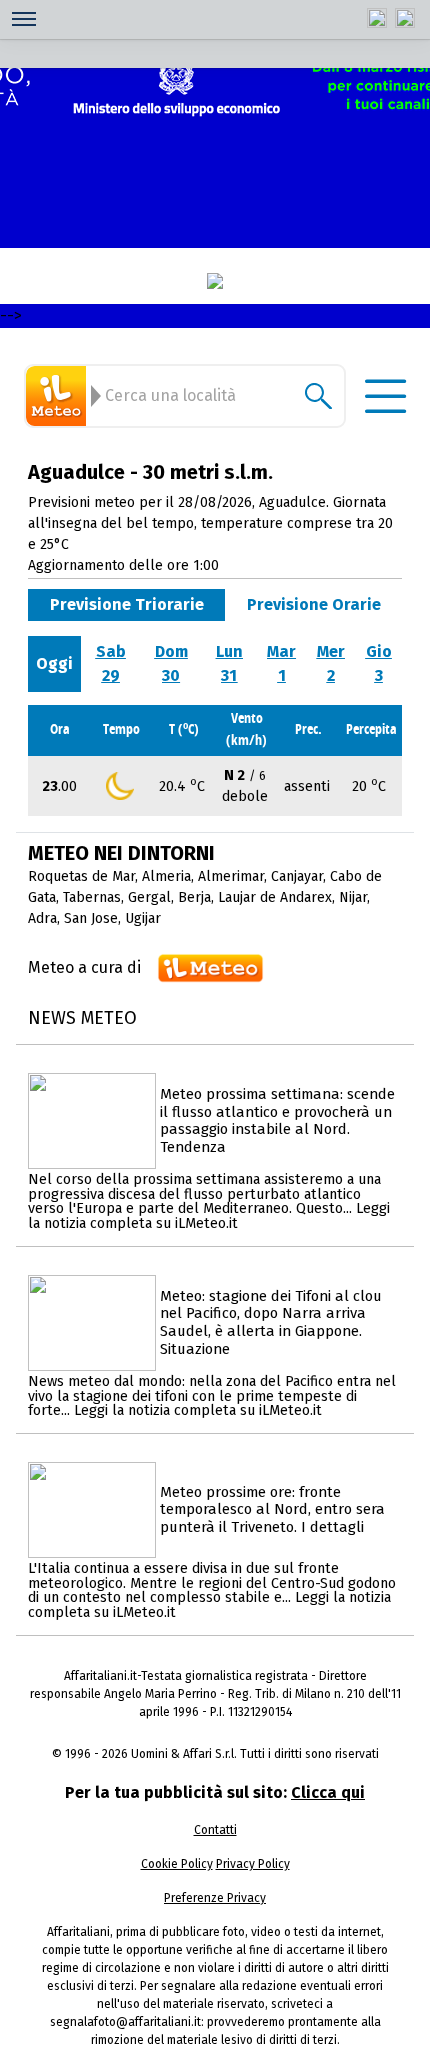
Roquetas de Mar (81, 876)
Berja (194, 897)
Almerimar (231, 876)
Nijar (353, 897)
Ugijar (143, 918)
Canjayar (297, 876)
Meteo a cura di (84, 967)
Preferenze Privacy (215, 1898)
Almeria (166, 876)
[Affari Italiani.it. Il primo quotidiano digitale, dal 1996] (215, 281)
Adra (42, 918)
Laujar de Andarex (275, 897)
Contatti (215, 1830)
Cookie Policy (177, 1864)
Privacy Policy (253, 1864)
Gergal (149, 897)
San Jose (91, 918)
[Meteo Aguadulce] (59, 396)
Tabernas (92, 897)
